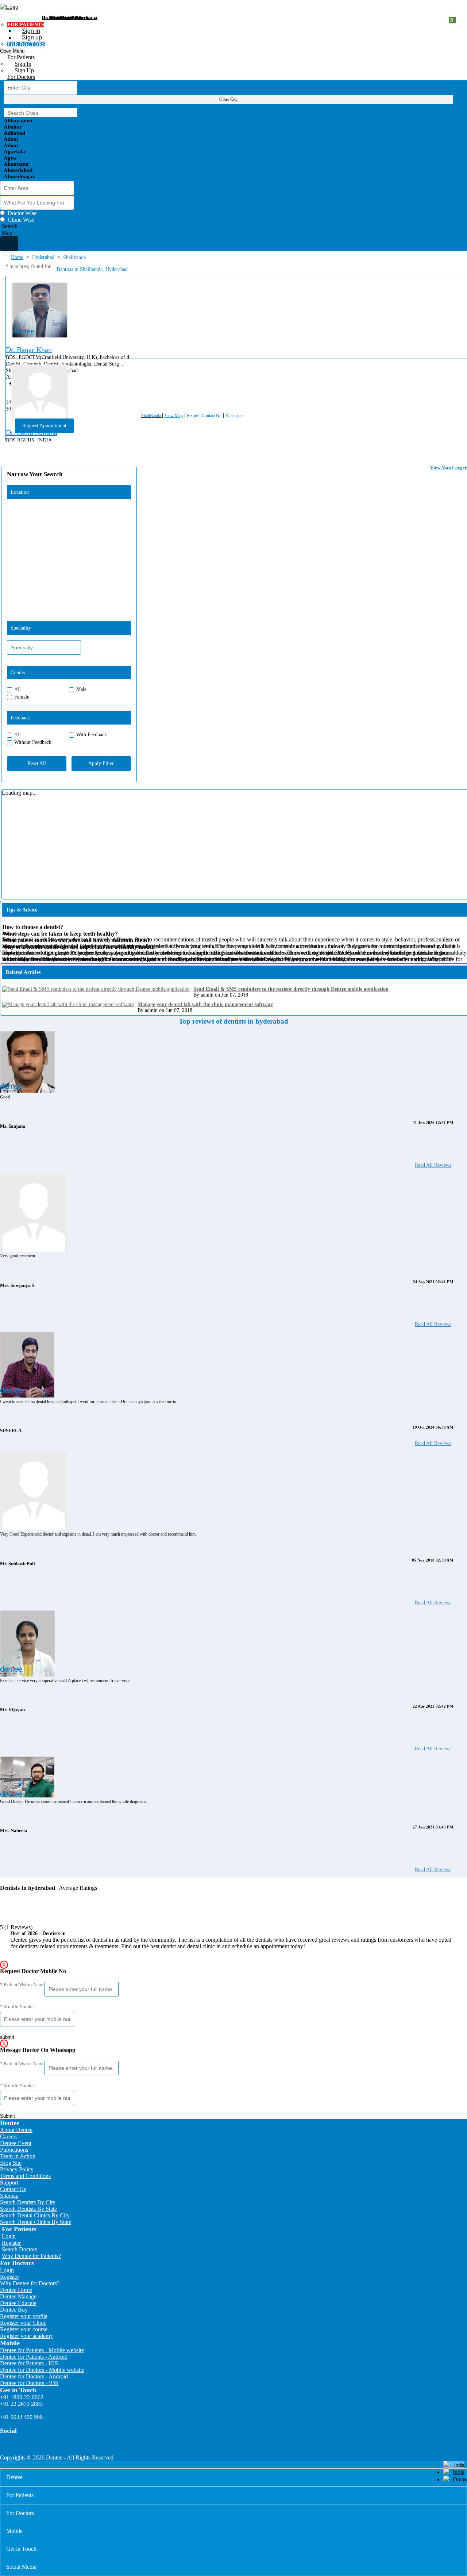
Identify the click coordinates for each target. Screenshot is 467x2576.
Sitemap (9, 2196)
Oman (460, 2479)
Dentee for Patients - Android (34, 2357)
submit (7, 2037)
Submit (7, 2116)
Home (17, 257)
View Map (174, 416)
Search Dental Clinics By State (36, 2222)
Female (22, 697)
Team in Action (18, 2156)
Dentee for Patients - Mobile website (42, 2350)
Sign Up (24, 70)
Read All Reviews (433, 1165)
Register (11, 2243)
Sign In (23, 64)
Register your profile (24, 2316)
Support (9, 2183)
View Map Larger (449, 468)
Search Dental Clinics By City (35, 2215)
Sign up (32, 37)
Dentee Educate (18, 2303)
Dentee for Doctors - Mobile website (42, 2370)
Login (9, 2236)
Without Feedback (33, 742)
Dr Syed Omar (57, 17)
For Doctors (21, 77)
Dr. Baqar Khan (29, 349)
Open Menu (12, 51)
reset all (37, 763)
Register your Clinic (23, 2323)
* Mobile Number (18, 2006)
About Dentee (16, 2130)
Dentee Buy (14, 2310)
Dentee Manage (18, 2296)
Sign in (31, 31)
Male (81, 689)
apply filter (101, 763)
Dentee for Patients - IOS (29, 2363)
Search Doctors (20, 2249)
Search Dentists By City (28, 2202)
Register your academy (26, 2336)
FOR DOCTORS (26, 44)
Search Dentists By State (28, 2209)
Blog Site (11, 2163)
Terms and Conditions (25, 2176)
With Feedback (92, 735)
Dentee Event (16, 2143)
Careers (9, 2137)
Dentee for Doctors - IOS (29, 2383)
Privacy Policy (17, 2169)
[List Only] (9, 244)
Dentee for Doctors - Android (34, 2376)
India (459, 2472)
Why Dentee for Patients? (31, 2256)
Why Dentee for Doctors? (30, 2283)
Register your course (24, 2329)
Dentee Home (16, 2290)
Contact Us (13, 2189)
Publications (14, 2150)
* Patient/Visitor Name (22, 1985)
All (18, 689)
